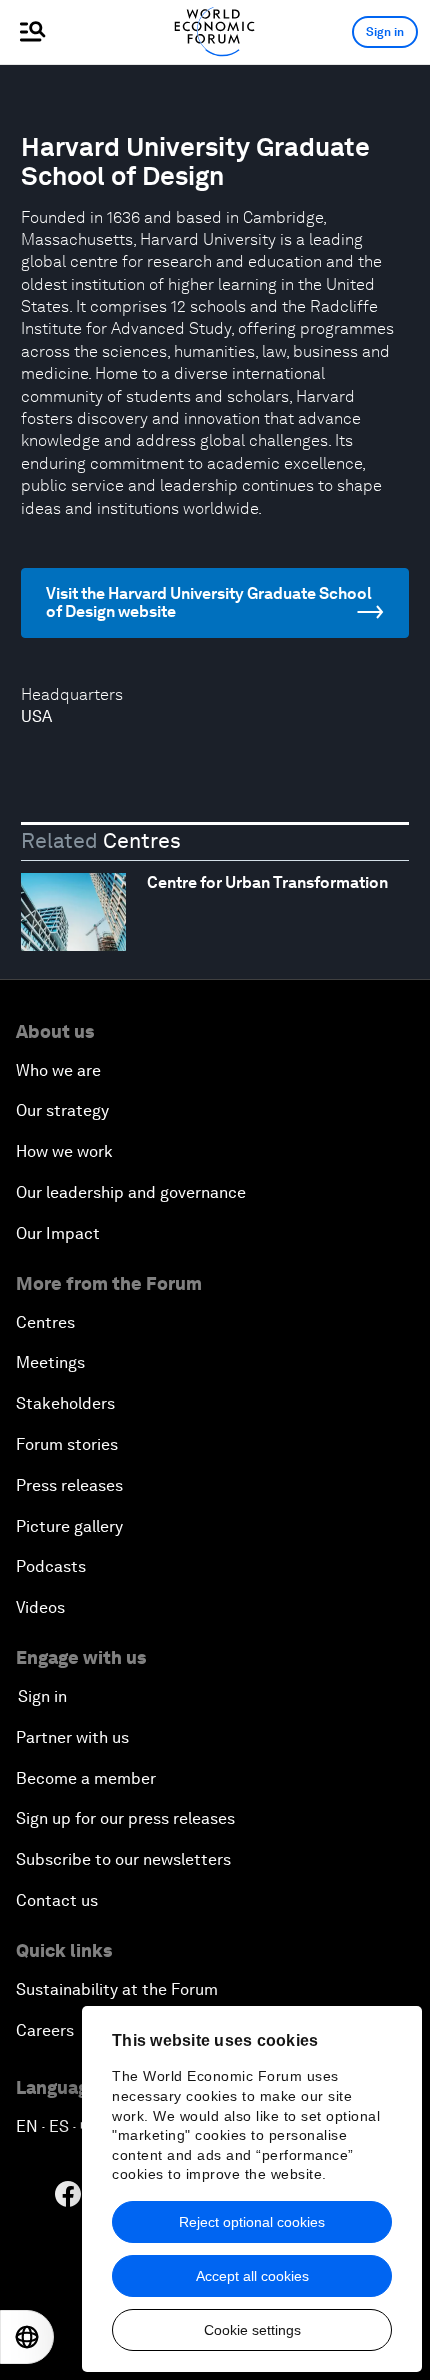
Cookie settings (252, 2330)
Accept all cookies (252, 2276)
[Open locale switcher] (27, 2337)
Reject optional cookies (252, 2222)
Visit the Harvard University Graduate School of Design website (209, 602)
